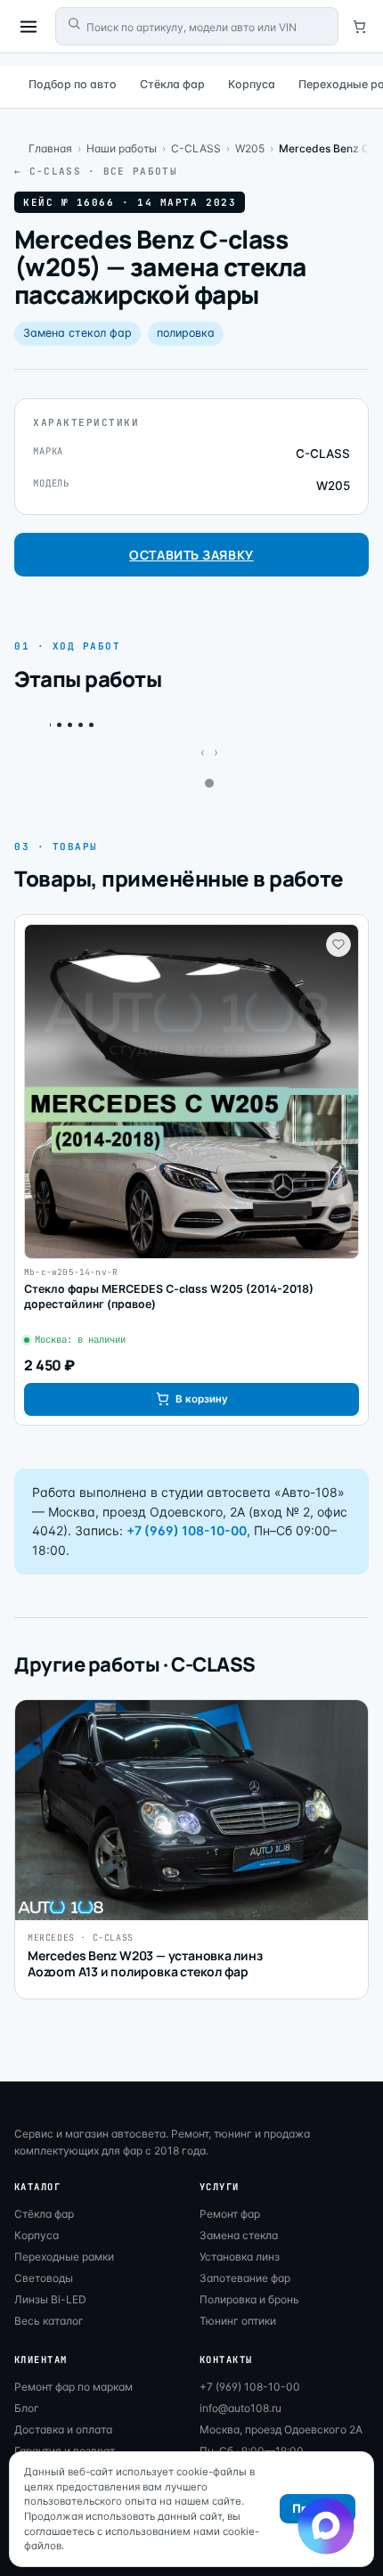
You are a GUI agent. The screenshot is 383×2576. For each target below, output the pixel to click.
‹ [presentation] (203, 752)
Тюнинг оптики (238, 2321)
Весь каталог (49, 2321)
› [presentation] (216, 752)
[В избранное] (338, 945)
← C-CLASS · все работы (96, 171)
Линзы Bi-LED (50, 2299)
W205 (250, 148)
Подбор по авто (73, 84)
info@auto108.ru (240, 2408)
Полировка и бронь (249, 2299)
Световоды (44, 2278)
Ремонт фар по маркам (73, 2387)
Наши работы (122, 148)
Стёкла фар (172, 84)
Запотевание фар (245, 2278)
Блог (27, 2408)
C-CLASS (196, 148)
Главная (50, 148)
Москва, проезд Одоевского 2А (281, 2429)
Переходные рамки (64, 2257)
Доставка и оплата (63, 2429)
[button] (209, 783)
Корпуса (252, 84)
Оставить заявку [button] (191, 555)
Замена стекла (239, 2235)
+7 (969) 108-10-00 (187, 1530)
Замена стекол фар (77, 333)
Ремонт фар (230, 2214)
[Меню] (29, 27)
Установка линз (240, 2257)
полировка (186, 333)
